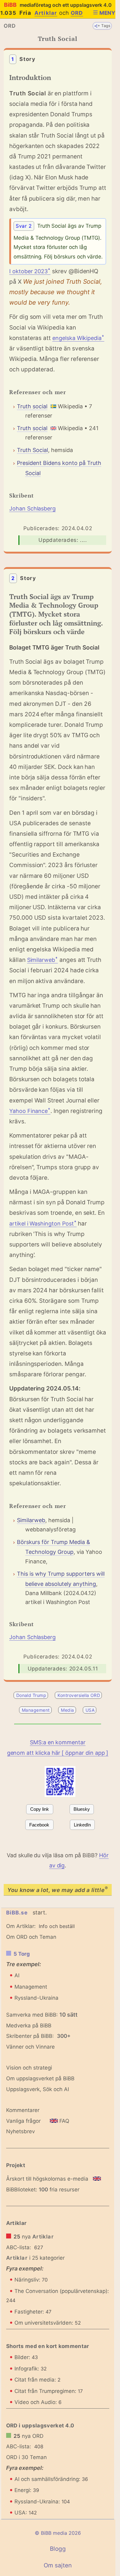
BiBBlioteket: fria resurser (43, 2190)
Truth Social (32, 450)
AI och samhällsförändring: (51, 2479)
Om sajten (58, 2565)
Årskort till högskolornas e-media (47, 2179)
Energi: (27, 2490)
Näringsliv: (31, 2280)
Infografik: (31, 2369)
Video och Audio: (38, 2402)
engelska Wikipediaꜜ (78, 338)
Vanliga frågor (23, 2121)
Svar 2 (24, 226)
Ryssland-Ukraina (36, 1998)
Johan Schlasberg (32, 508)
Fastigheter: (33, 2312)
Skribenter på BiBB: (38, 2036)
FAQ (64, 2121)
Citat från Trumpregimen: (49, 2391)
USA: (26, 2513)
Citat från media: (38, 2380)
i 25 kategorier (35, 2258)
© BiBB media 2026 (58, 2533)
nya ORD (28, 2436)
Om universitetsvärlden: (48, 2323)
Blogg (58, 2549)
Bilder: (26, 2357)
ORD (77, 13)
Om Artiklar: (21, 1926)
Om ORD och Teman (31, 1937)
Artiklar (46, 13)
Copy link (40, 1809)
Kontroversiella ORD (79, 1695)
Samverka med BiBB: (32, 2015)
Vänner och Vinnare (30, 2047)
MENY (107, 13)
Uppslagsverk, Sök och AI (38, 2089)
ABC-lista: (19, 2247)
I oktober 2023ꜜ (30, 271)
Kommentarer (23, 2110)
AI (17, 1975)
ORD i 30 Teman (26, 2457)
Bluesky (82, 1809)
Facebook (39, 1825)
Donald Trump (31, 1695)
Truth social (32, 406)
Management (36, 1710)
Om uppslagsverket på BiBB (40, 2078)
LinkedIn (82, 1825)
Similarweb (31, 1520)
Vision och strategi (29, 2068)
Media (67, 1710)
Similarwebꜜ (42, 960)
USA (90, 1710)
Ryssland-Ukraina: (42, 2502)
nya (34, 2237)
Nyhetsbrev (20, 2131)
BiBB (58, 5)
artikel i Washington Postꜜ (43, 1224)
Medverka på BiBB (29, 2026)
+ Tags (104, 26)
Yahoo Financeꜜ (30, 1111)
